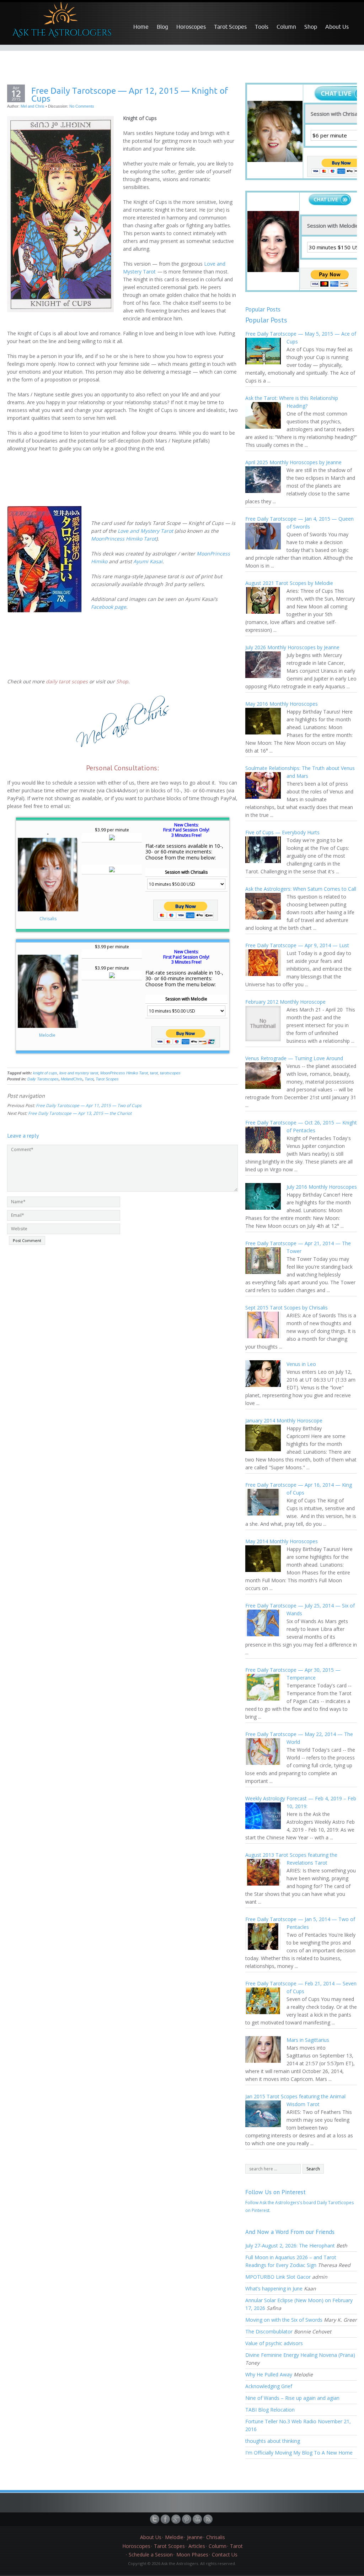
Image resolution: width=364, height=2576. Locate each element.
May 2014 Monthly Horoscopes (282, 1541)
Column (286, 27)
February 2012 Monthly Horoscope (285, 1002)
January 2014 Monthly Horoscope (284, 1420)
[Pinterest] (187, 2519)
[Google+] (177, 2519)
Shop (311, 27)
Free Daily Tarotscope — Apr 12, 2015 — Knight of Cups (130, 94)
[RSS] (209, 2519)
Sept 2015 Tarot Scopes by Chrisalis (287, 1308)
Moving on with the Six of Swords (284, 2320)
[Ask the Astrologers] (61, 23)
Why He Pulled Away (269, 2374)
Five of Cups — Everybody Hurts (282, 832)
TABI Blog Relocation (270, 2410)
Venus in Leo (301, 1364)
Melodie (48, 1035)
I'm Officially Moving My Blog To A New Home (299, 2453)
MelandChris (72, 1079)
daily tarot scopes (67, 681)
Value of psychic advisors (274, 2343)
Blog (162, 27)
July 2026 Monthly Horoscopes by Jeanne (292, 647)
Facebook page (109, 607)
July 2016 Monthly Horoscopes (322, 1187)
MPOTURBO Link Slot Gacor (278, 2277)
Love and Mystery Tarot (145, 531)
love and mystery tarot (79, 1073)
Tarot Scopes (230, 27)
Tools (262, 27)
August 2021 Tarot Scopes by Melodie (289, 583)
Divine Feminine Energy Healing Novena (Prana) (300, 2355)
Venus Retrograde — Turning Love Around (294, 1058)
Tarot (89, 1079)
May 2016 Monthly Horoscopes (282, 704)
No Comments (82, 106)
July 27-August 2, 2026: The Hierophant (290, 2246)
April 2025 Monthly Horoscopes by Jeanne (293, 462)
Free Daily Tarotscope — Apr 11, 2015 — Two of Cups (89, 1105)
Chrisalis (48, 919)
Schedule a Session (151, 2555)
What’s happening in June (274, 2288)
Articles (197, 2546)
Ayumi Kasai (148, 561)
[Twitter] (155, 2519)
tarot (154, 1073)
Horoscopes (191, 27)
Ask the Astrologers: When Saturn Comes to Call (301, 889)
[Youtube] (198, 2519)
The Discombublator (269, 2331)
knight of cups (45, 1073)
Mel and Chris (33, 106)
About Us (337, 27)
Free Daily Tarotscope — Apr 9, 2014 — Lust (297, 945)
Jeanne (195, 2537)
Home (141, 27)
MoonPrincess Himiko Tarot (124, 539)
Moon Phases (192, 2555)
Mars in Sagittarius (308, 2040)
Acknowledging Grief (269, 2386)
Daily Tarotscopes (43, 1079)
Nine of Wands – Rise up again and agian (292, 2398)
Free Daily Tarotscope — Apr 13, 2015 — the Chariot (80, 1113)
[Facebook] (166, 2519)
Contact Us (225, 2555)
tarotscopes (170, 1073)
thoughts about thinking (273, 2441)
